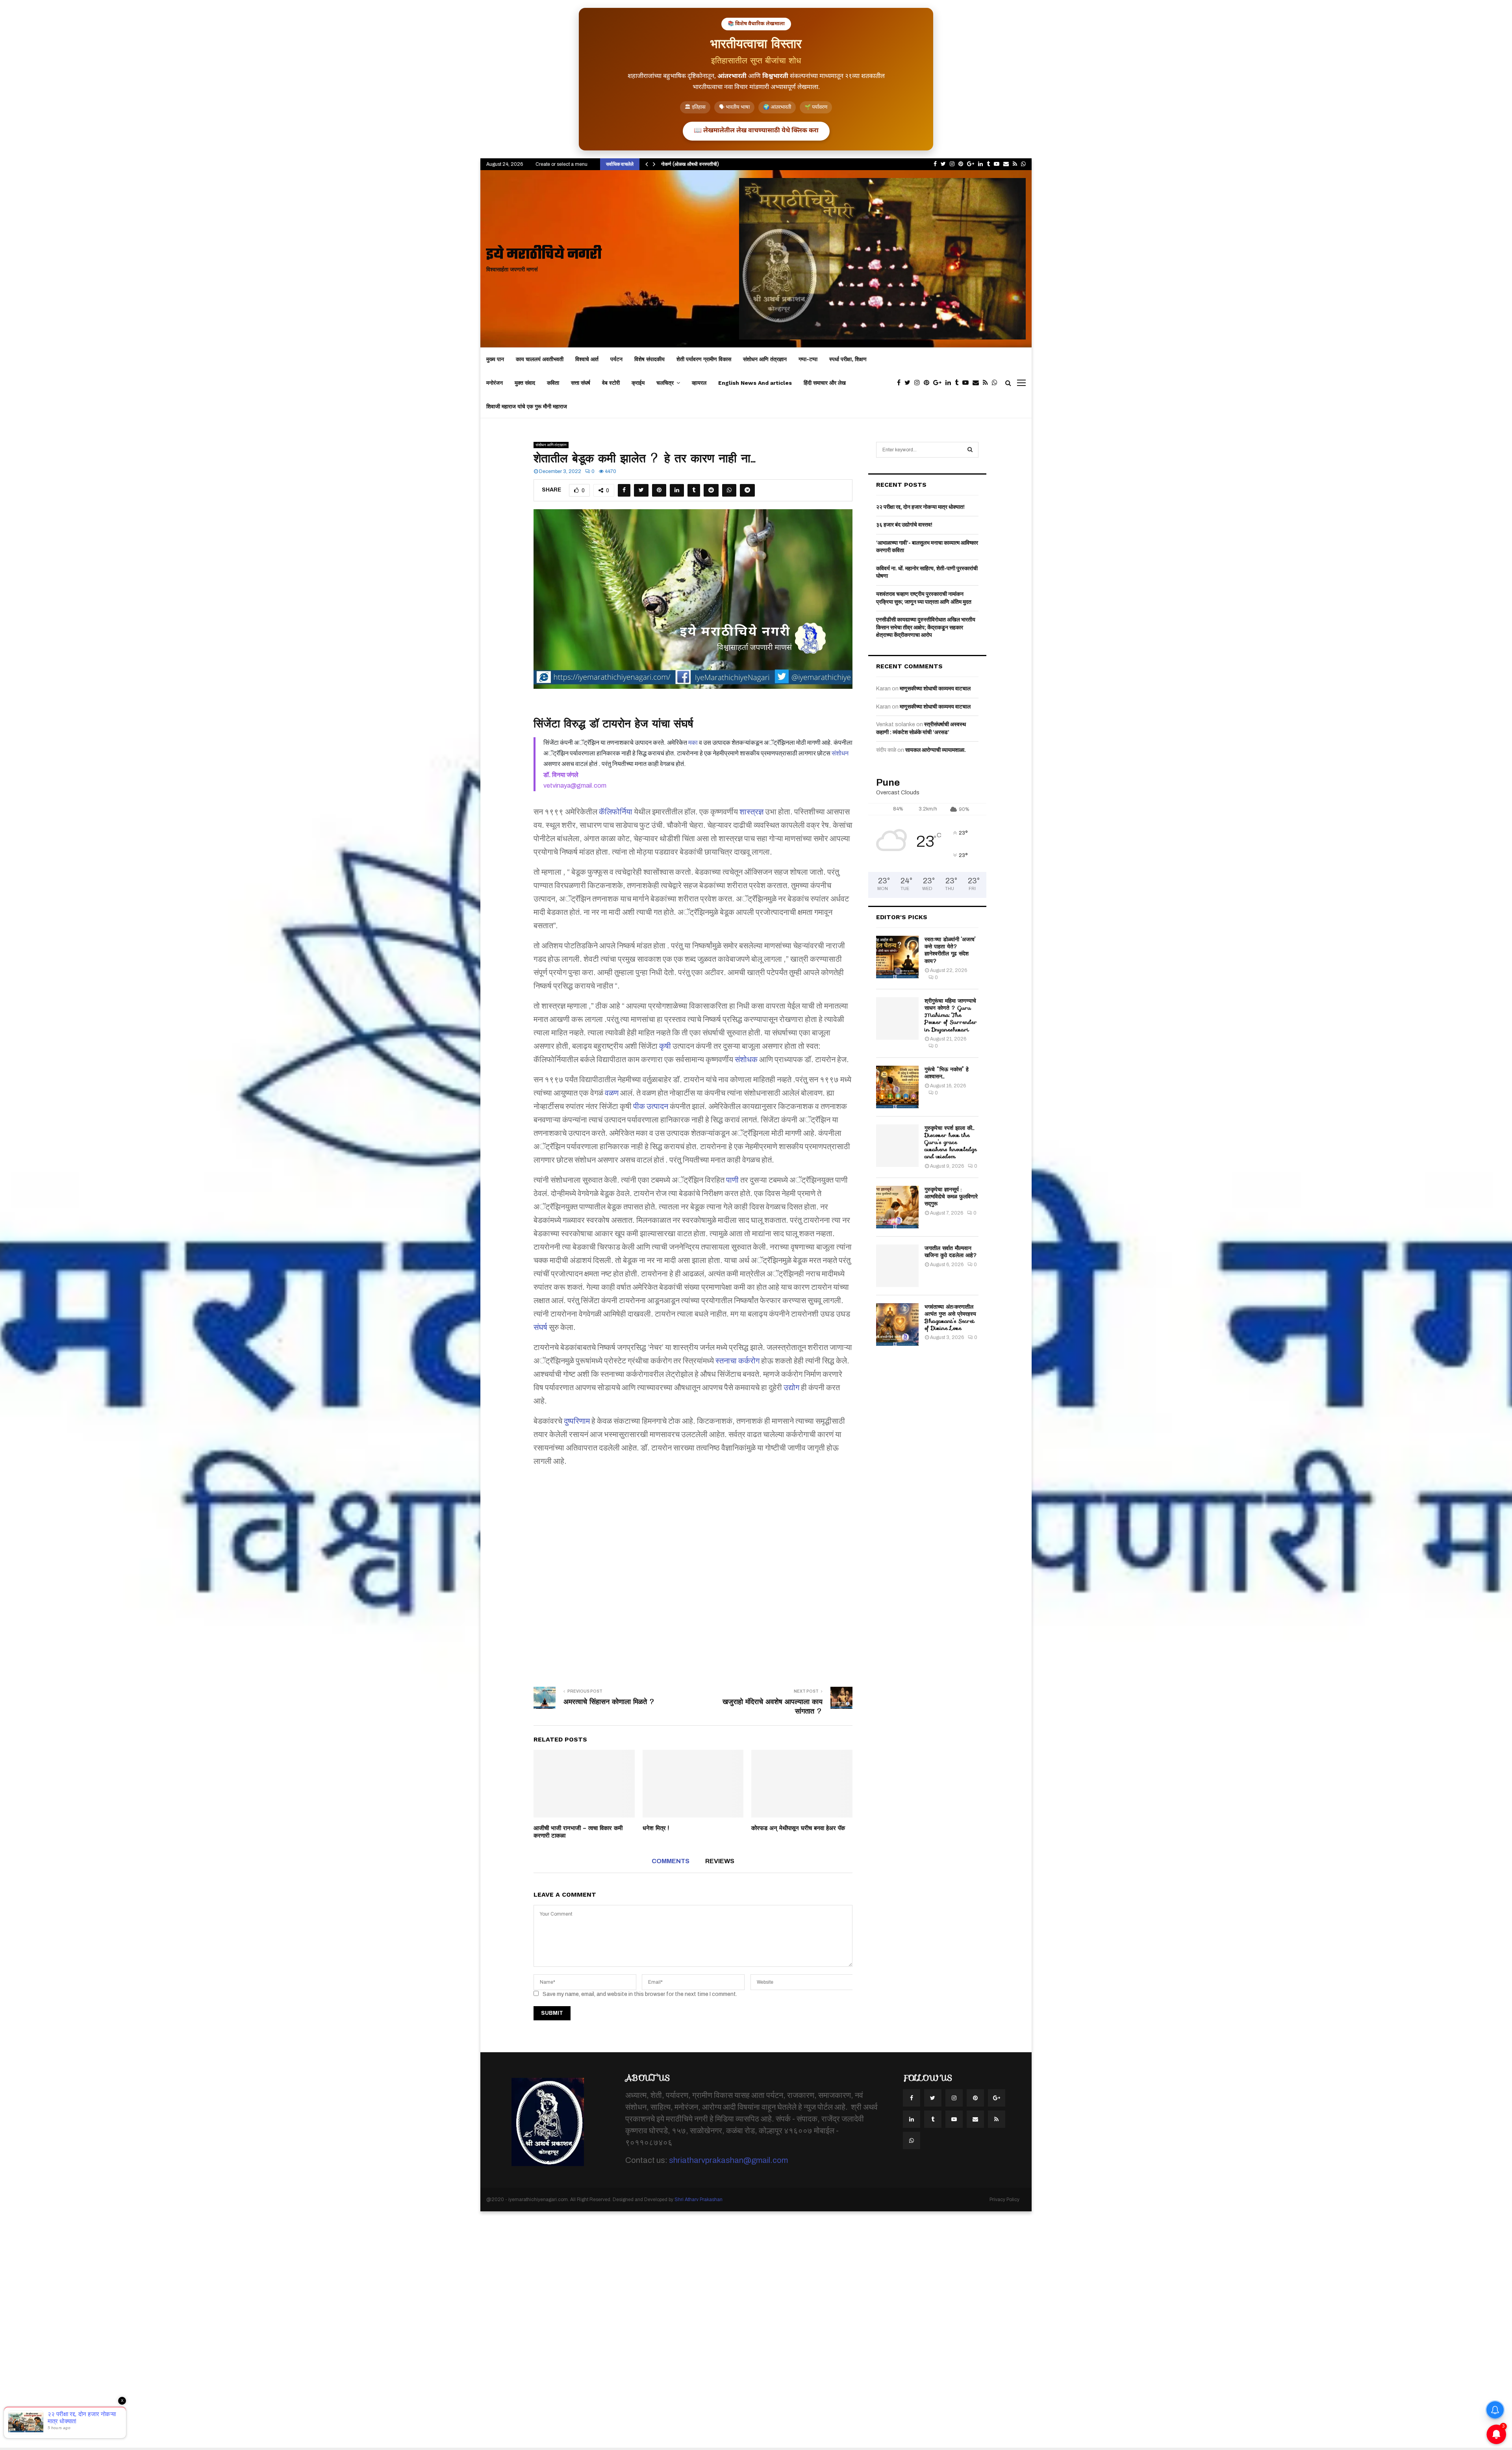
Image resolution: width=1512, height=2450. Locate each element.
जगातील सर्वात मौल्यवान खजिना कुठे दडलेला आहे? (951, 1252)
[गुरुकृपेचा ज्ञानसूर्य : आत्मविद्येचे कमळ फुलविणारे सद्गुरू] (897, 1207)
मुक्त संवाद (525, 383)
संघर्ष (540, 1327)
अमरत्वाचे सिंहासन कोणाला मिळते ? (609, 1702)
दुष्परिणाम (577, 1421)
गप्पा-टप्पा (808, 359)
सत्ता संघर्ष (581, 383)
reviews (720, 1861)
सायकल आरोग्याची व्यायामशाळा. (936, 750)
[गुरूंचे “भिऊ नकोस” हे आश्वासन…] (897, 1087)
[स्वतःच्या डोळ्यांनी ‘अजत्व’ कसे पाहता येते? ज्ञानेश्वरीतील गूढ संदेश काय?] (897, 957)
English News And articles (755, 383)
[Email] (978, 383)
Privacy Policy (1004, 2200)
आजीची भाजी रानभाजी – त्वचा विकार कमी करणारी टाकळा (578, 1832)
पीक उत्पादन (651, 1106)
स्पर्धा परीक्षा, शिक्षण (848, 359)
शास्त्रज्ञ (751, 812)
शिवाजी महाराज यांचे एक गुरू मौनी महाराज (527, 406)
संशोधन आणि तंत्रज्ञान (765, 359)
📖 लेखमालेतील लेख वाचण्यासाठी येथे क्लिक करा (756, 131)
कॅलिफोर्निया (616, 812)
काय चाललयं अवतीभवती (540, 359)
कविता (553, 383)
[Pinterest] (928, 383)
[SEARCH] (970, 450)
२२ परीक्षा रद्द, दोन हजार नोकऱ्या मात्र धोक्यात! (920, 507)
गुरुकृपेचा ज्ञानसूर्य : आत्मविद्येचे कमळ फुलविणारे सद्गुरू (951, 1196)
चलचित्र (665, 383)
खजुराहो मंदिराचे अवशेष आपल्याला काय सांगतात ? (773, 1706)
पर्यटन (616, 359)
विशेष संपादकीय (649, 359)
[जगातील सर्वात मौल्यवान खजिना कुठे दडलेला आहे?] (897, 1266)
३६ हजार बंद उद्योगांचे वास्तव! (904, 525)
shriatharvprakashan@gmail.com (728, 2160)
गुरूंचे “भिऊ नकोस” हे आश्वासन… (947, 1073)
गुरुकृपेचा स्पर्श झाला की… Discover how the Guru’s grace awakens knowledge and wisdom (951, 1142)
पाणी (732, 1180)
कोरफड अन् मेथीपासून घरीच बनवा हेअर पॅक (798, 1828)
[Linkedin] (950, 383)
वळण (612, 1093)
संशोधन (840, 753)
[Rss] (987, 383)
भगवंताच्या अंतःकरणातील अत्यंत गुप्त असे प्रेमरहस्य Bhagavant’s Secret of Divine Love (950, 1318)
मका (693, 743)
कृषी (665, 1046)
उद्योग (791, 1387)
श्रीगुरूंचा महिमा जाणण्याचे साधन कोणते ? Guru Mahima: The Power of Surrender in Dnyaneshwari (951, 1015)
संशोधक (746, 1059)
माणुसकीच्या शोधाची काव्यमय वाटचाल (935, 689)
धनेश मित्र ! (656, 1828)
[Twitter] (909, 383)
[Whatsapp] (997, 383)
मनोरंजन (495, 383)
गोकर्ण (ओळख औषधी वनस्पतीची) (690, 164)
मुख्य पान (495, 359)
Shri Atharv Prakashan (699, 2200)
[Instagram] (919, 383)
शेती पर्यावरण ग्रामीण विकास (704, 359)
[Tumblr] (959, 383)
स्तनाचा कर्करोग (737, 1361)
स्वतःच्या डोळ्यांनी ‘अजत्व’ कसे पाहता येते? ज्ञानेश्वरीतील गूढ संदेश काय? (950, 950)
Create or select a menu (561, 164)
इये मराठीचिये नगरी (544, 255)
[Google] (939, 383)
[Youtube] (967, 383)
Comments (671, 1861)
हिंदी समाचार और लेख (825, 383)
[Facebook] (901, 383)
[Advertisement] (693, 1571)
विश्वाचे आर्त (587, 359)
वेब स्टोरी (611, 383)
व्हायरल (699, 383)
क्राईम (638, 383)
